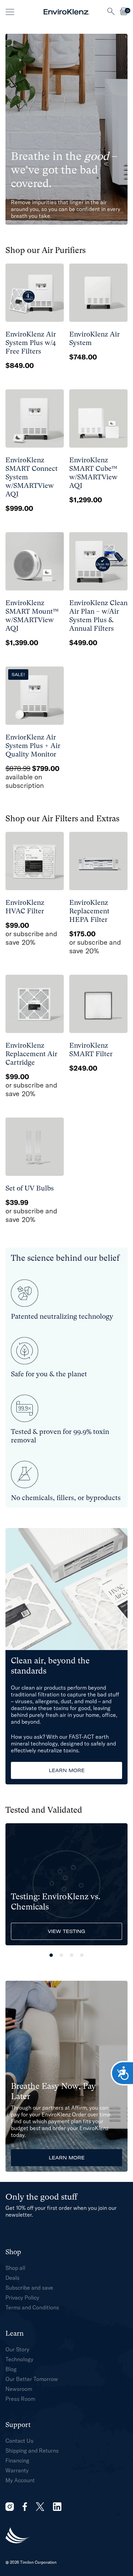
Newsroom (19, 2389)
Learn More (67, 1770)
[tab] (51, 1955)
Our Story (17, 2349)
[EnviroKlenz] (66, 12)
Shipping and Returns (32, 2451)
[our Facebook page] (25, 2507)
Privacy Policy (22, 2297)
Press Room (20, 2399)
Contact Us (19, 2441)
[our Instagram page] (10, 2507)
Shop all (15, 2268)
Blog (11, 2369)
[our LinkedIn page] (57, 2507)
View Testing (66, 1931)
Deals (12, 2278)
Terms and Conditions (32, 2307)
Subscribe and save (29, 2288)
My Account (20, 2480)
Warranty (17, 2470)
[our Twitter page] (40, 2507)
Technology (19, 2359)
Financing (17, 2460)
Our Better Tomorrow (32, 2379)
